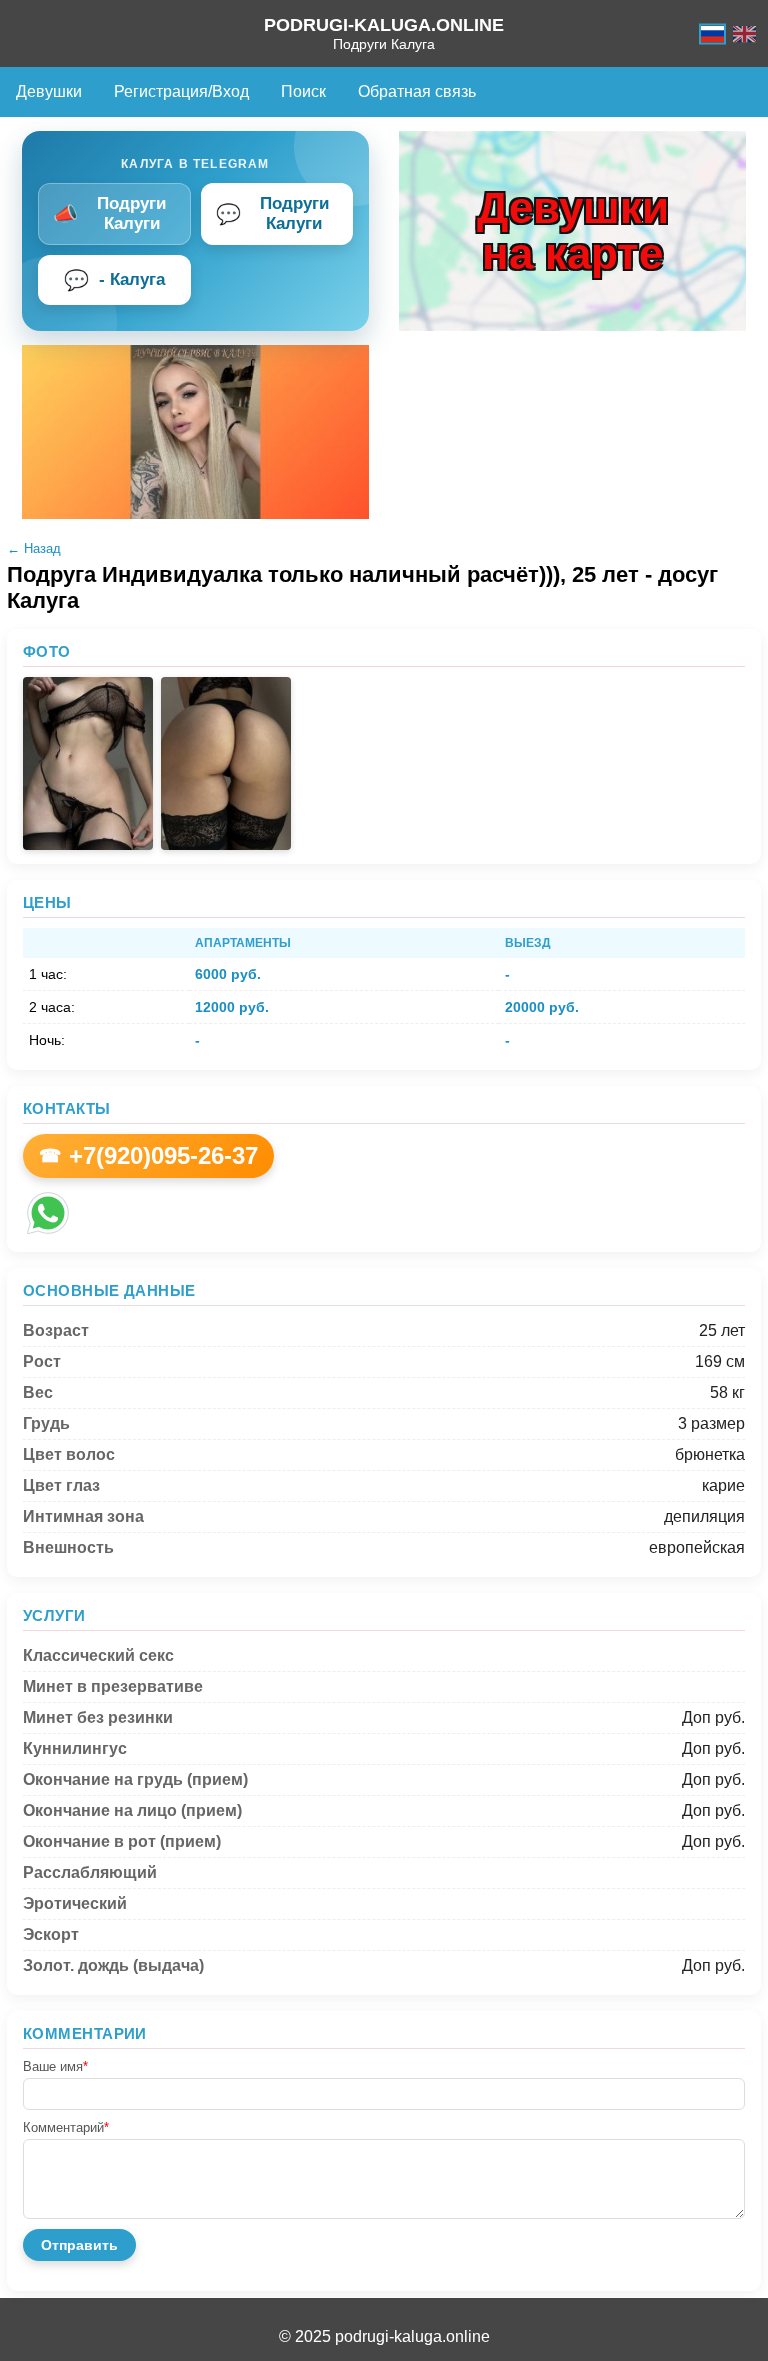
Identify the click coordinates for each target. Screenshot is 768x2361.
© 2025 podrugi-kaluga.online (384, 2336)
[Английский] (744, 33)
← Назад (34, 548)
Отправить (79, 2245)
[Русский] (712, 33)
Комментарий (66, 2127)
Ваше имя (55, 2066)
